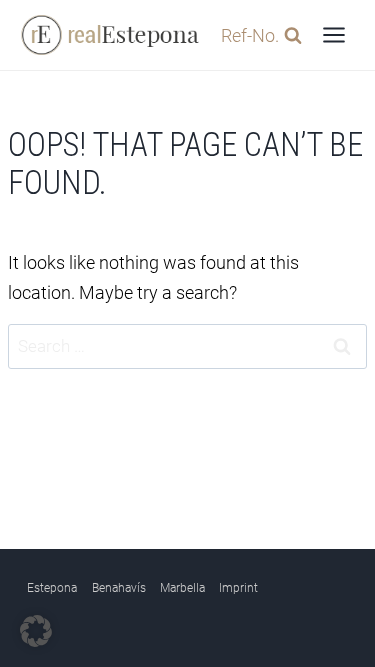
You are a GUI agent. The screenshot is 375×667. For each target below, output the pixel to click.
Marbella (182, 588)
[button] (36, 631)
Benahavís (119, 588)
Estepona (52, 588)
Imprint (238, 588)
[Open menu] (333, 34)
